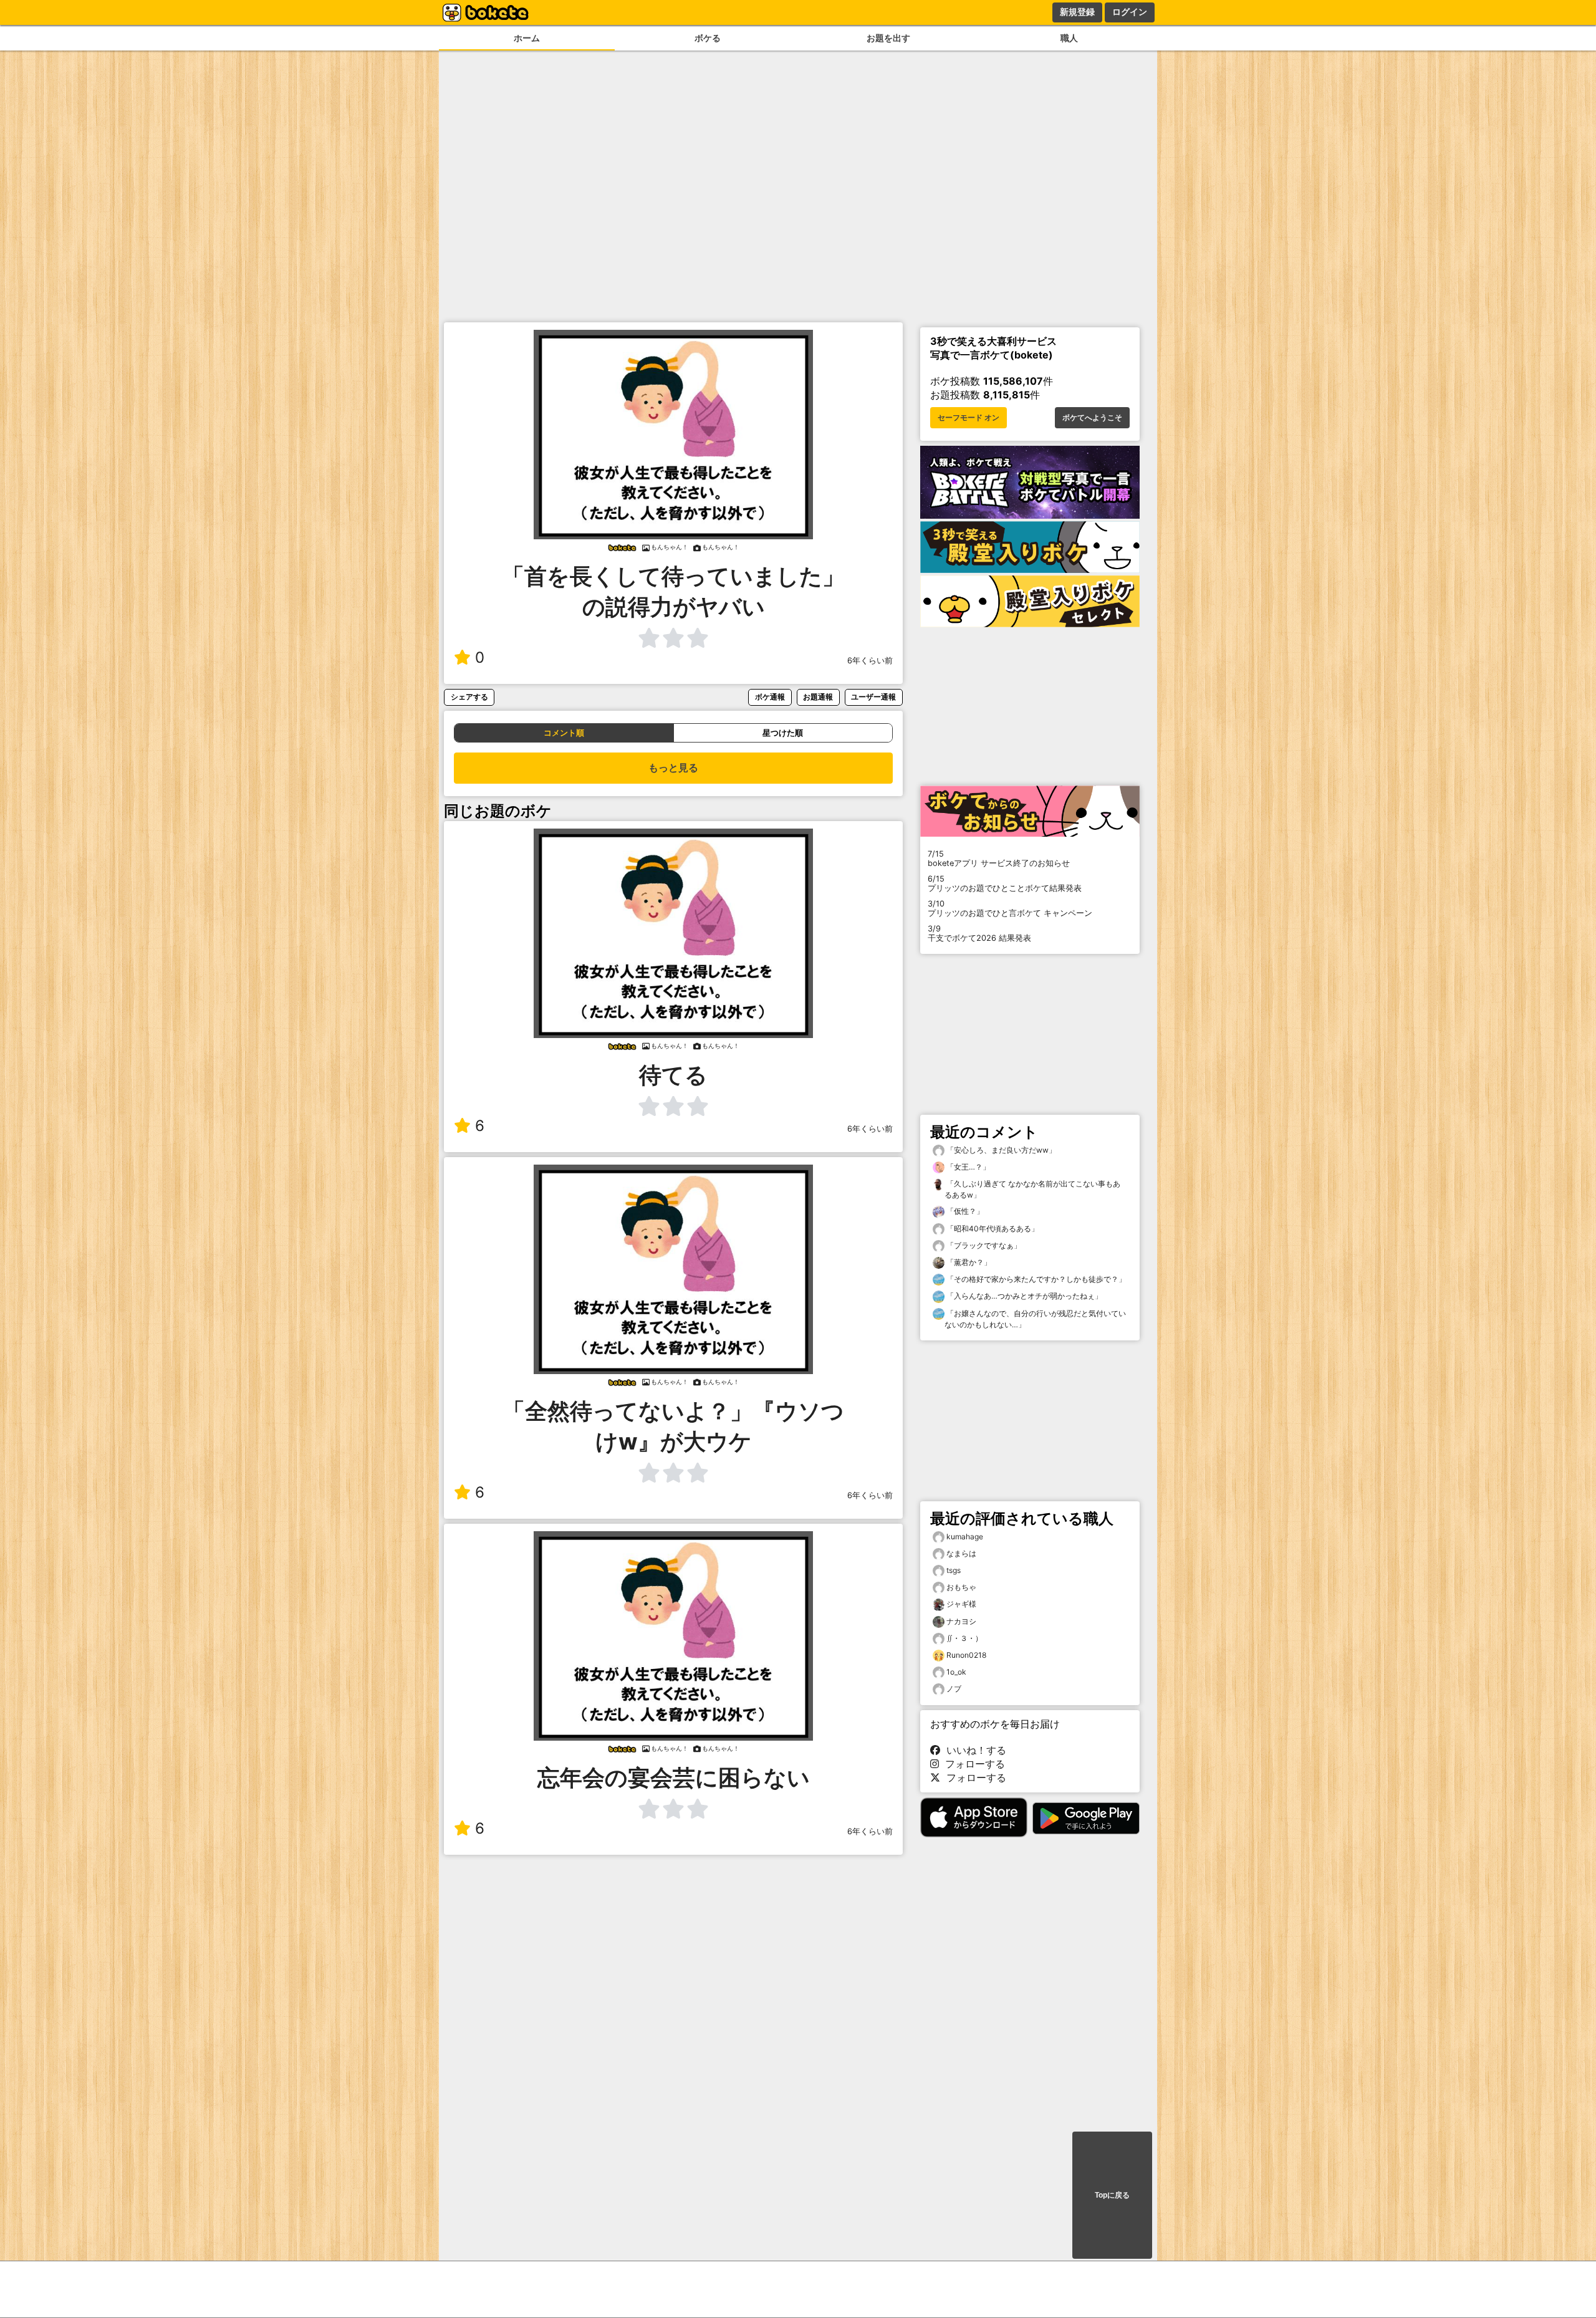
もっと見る (673, 768)
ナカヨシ (961, 1621)
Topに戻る (1112, 2195)
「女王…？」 (967, 1167)
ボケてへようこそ (1092, 418)
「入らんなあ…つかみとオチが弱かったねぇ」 (1023, 1296)
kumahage (965, 1537)
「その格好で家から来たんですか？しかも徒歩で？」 (1035, 1279)
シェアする (469, 697)
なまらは (961, 1553)
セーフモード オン (969, 418)
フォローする (972, 1764)
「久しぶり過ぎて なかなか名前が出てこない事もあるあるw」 (1032, 1189)
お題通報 (818, 697)
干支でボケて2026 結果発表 (979, 933)
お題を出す (888, 38)
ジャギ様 (961, 1604)
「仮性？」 (964, 1211)
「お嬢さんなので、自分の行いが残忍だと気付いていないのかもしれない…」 (1035, 1319)
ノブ (954, 1689)
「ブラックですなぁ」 (983, 1245)
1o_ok (956, 1672)
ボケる (708, 38)
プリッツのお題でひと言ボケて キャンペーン (1010, 908)
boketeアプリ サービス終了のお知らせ (999, 858)
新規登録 (1077, 12)
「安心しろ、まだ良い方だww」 (1000, 1150)
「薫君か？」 (968, 1262)
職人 (1069, 38)
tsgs (954, 1570)
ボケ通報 (770, 697)
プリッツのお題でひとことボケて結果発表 (1005, 883)
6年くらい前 (870, 661)
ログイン (1130, 12)
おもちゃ (961, 1587)
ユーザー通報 (873, 697)
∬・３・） (964, 1638)
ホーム (527, 38)
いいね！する (973, 1750)
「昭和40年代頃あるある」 (992, 1229)
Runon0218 (966, 1655)
